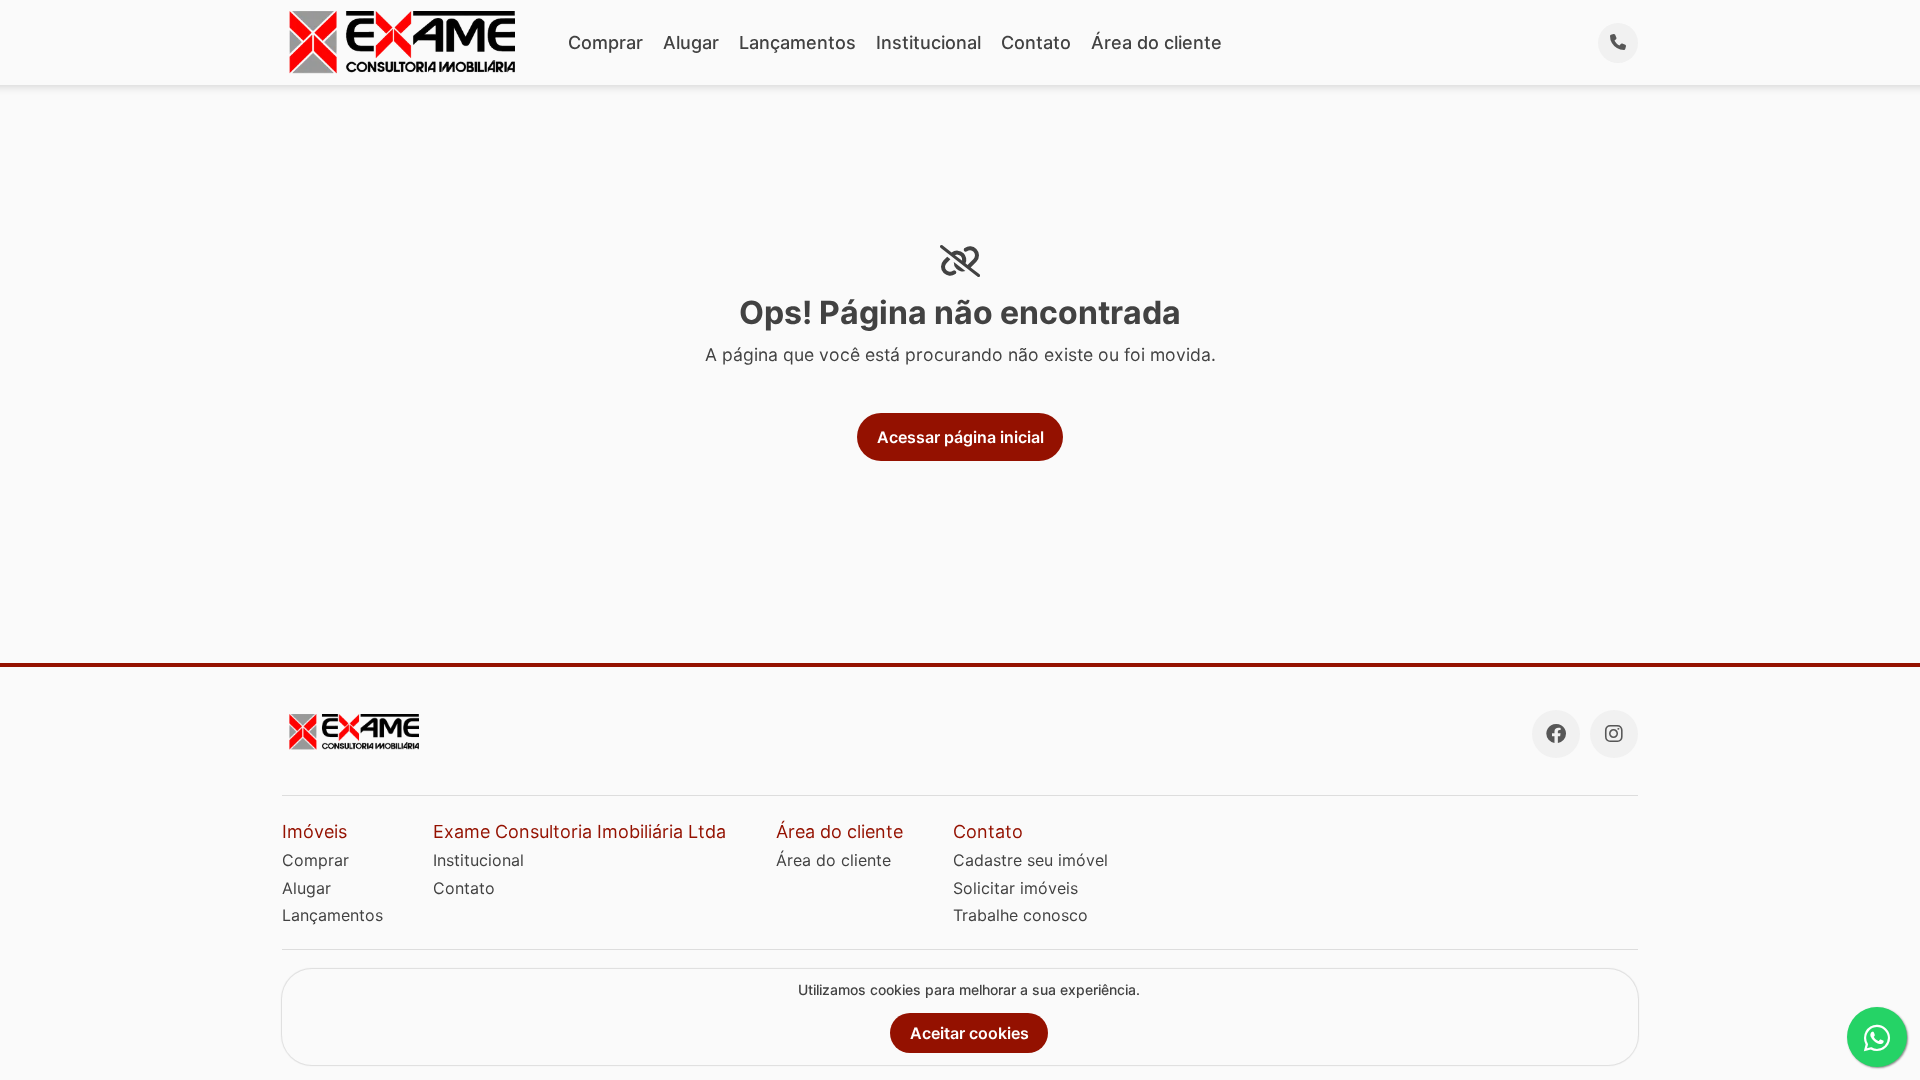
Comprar (605, 42)
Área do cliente (1156, 42)
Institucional (928, 42)
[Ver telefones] (1618, 43)
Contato (1036, 42)
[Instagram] (1614, 734)
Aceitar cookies (969, 1033)
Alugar (691, 42)
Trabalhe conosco (1020, 915)
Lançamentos (797, 42)
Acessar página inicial (960, 437)
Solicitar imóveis (1015, 888)
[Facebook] (1556, 734)
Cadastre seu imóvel (1030, 860)
